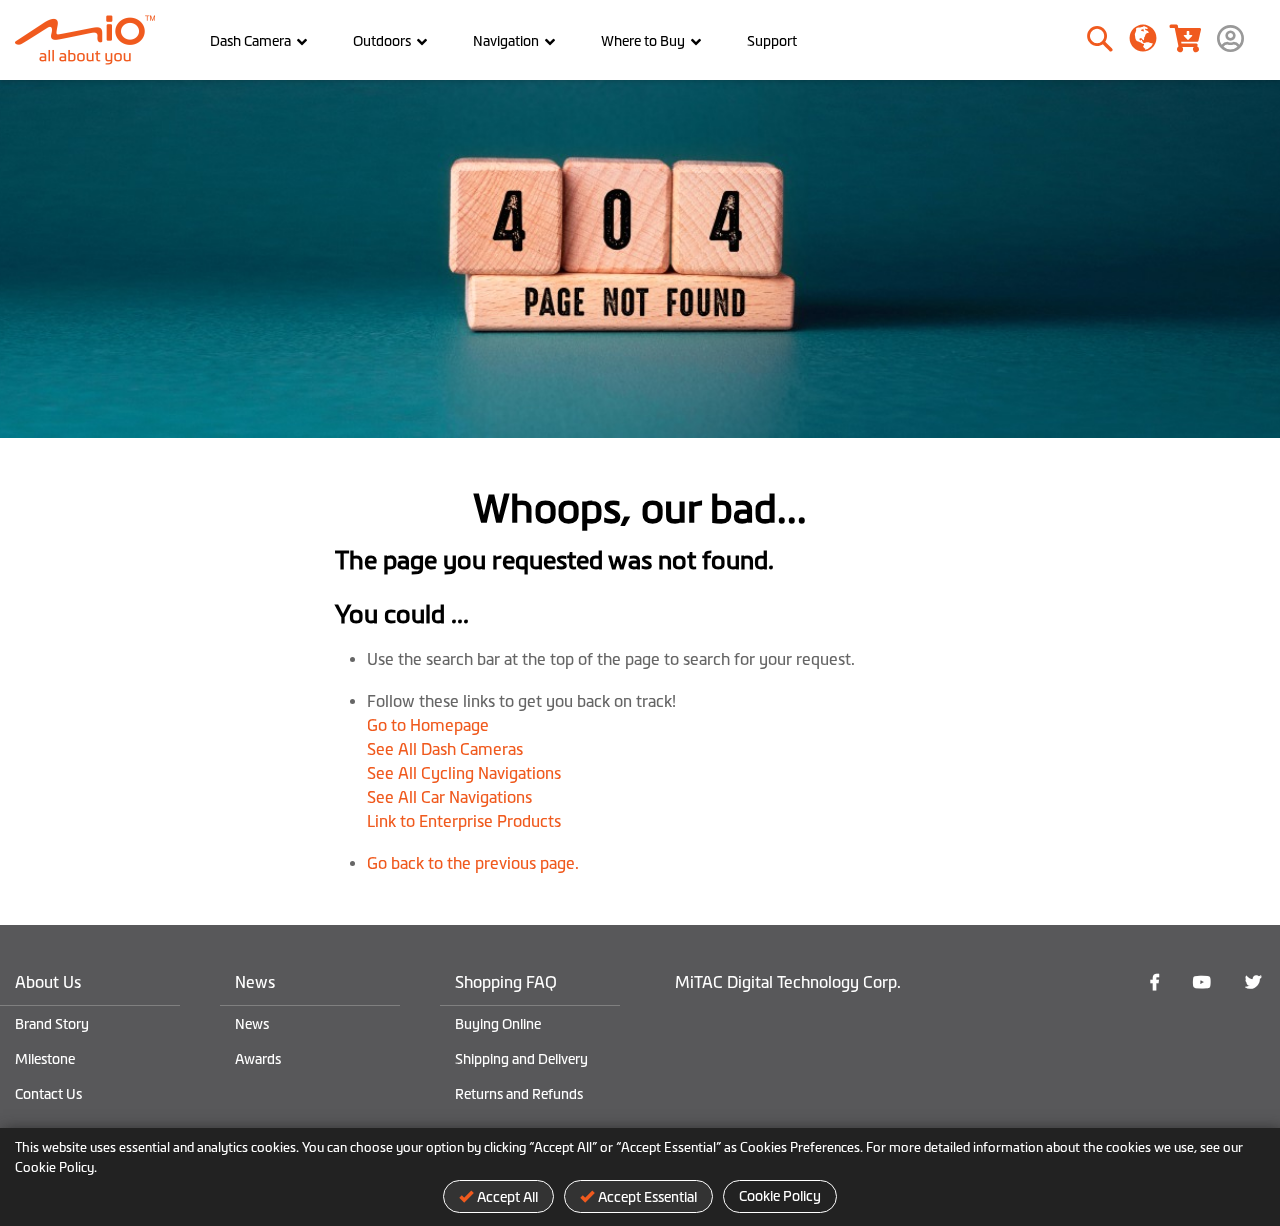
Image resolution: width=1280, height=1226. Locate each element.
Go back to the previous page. (473, 863)
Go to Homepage (428, 725)
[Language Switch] (1144, 37)
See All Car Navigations (449, 797)
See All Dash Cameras (445, 749)
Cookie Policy (780, 1196)
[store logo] (92, 40)
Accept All (507, 1197)
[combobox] (1041, 40)
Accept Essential (647, 1197)
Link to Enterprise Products (464, 821)
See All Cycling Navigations (464, 773)
